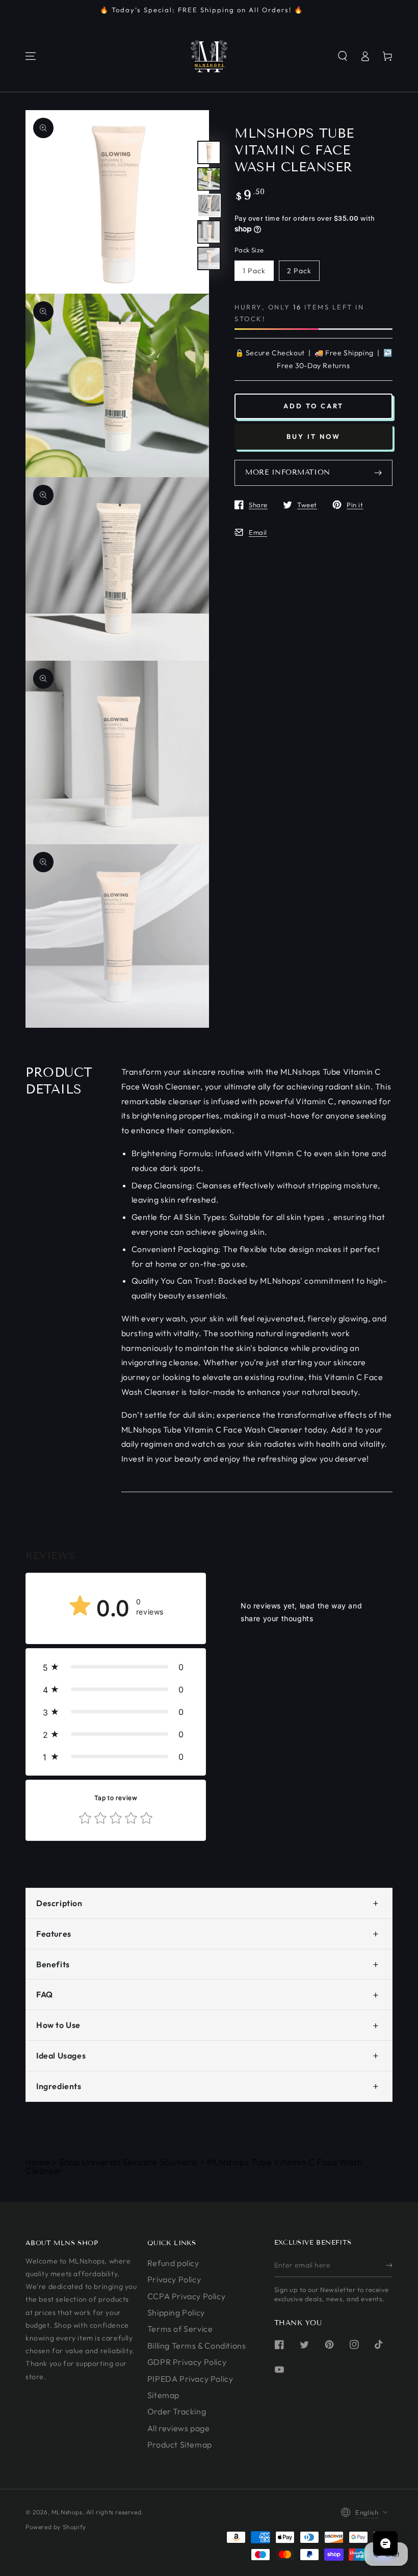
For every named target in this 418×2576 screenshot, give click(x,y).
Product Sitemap (180, 2444)
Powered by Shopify (56, 2527)
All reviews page (179, 2428)
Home (37, 2162)
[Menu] (31, 56)
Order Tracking (177, 2411)
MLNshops (67, 2512)
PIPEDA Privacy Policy (190, 2379)
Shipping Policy (176, 2312)
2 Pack (299, 271)
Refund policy (173, 2263)
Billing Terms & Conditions (197, 2346)
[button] (343, 56)
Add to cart (313, 406)
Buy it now (313, 436)
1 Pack (254, 271)
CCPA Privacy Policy (186, 2296)
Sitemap (163, 2395)
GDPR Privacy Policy (187, 2362)
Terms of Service (180, 2329)
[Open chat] (385, 2543)
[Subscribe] (389, 2266)
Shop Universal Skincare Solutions (128, 2162)
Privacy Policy (174, 2279)
